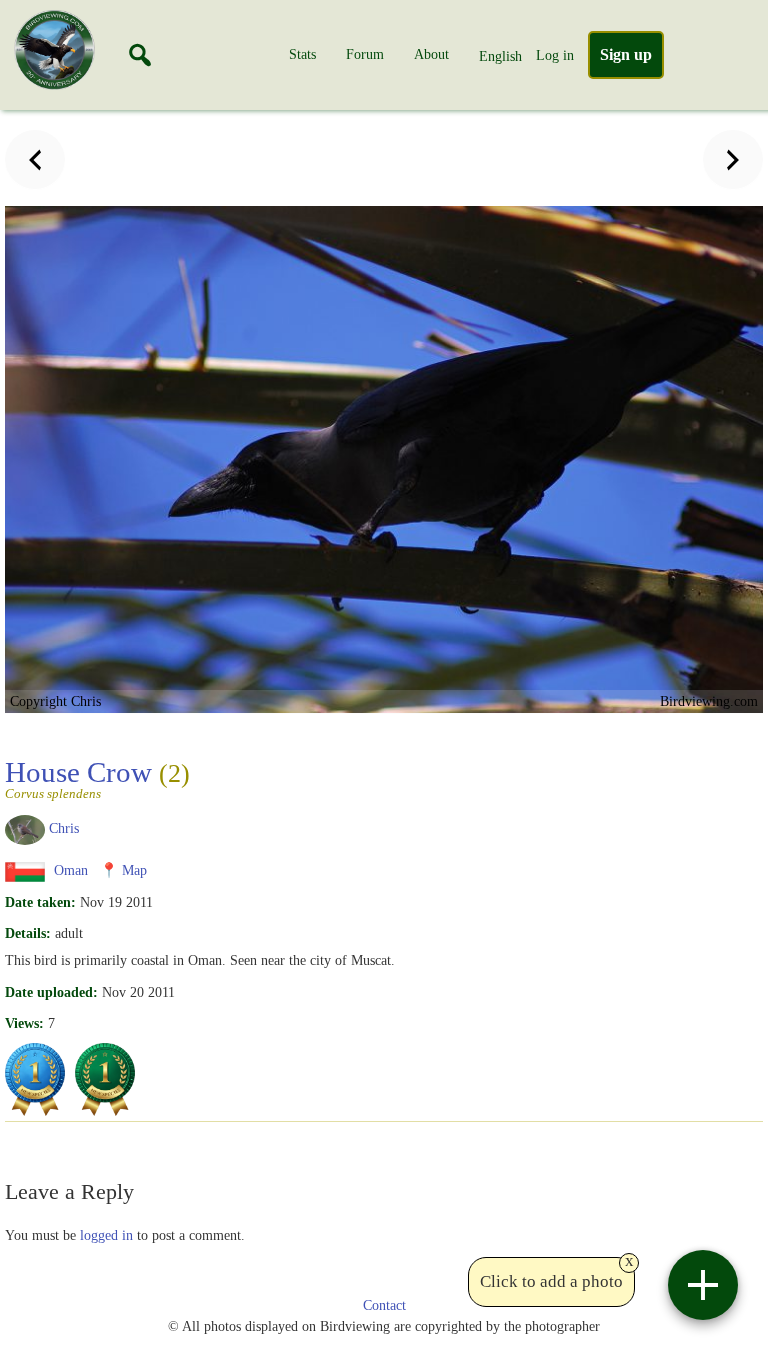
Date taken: (40, 902)
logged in (106, 1235)
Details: (28, 933)
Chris (64, 828)
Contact (384, 1305)
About (431, 54)
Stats (302, 54)
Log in (555, 55)
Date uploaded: (51, 992)
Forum (365, 54)
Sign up (626, 54)
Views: (24, 1023)
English (500, 56)
